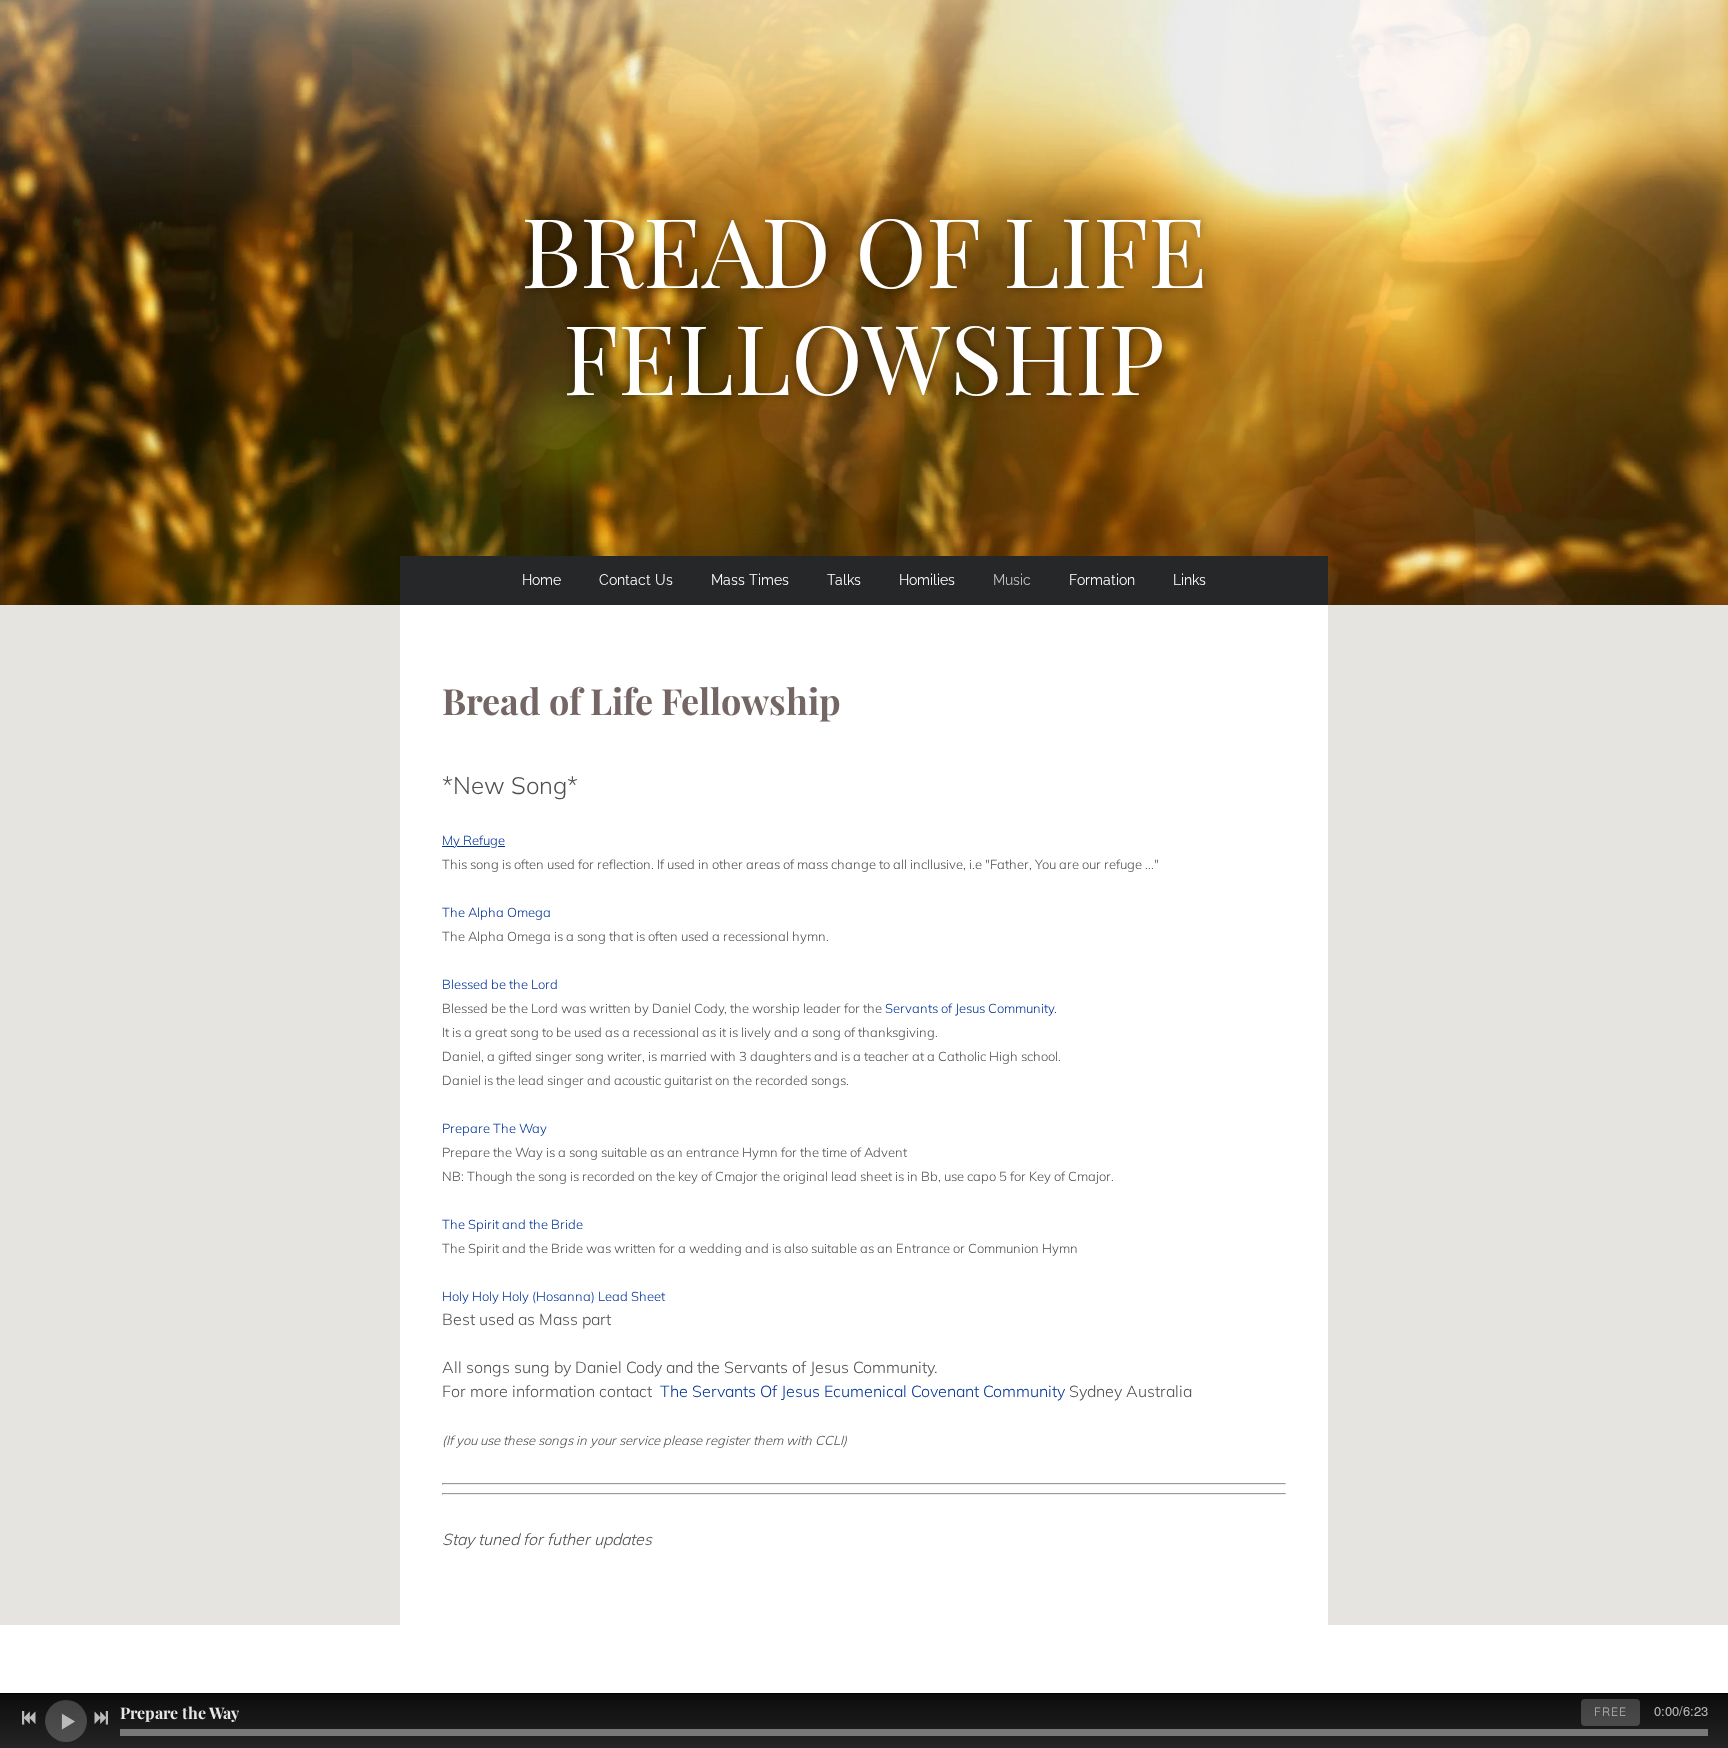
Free (1610, 1711)
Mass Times (750, 580)
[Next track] (101, 1718)
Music (1012, 580)
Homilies (927, 580)
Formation (1102, 580)
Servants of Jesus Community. (971, 1008)
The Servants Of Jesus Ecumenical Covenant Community (862, 1391)
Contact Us (636, 580)
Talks (844, 580)
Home (541, 580)
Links (1189, 580)
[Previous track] (29, 1718)
